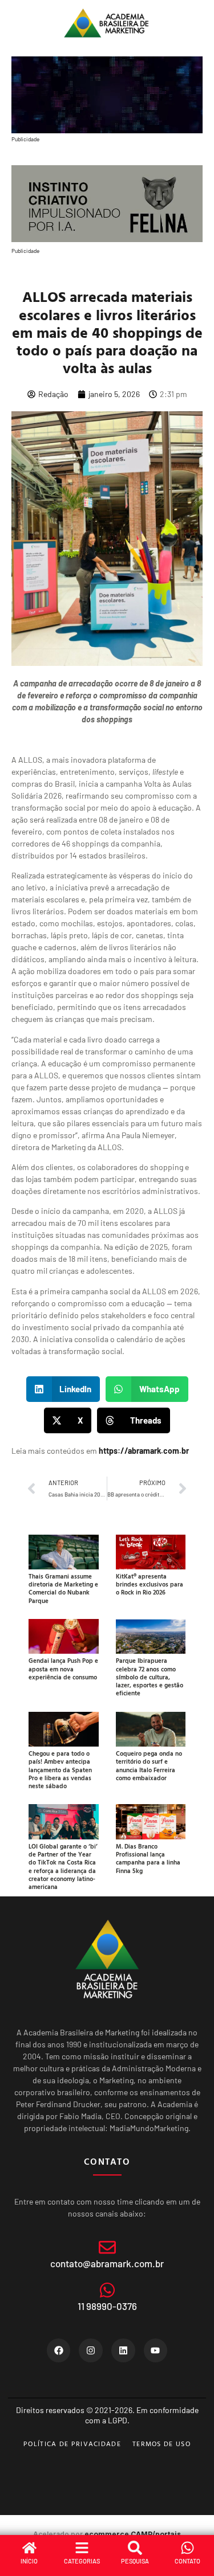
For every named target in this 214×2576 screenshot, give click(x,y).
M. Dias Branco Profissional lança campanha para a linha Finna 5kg (148, 1859)
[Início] (29, 2548)
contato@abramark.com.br (107, 2263)
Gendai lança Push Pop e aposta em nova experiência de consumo (63, 1669)
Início (29, 2561)
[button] (63, 1389)
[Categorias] (82, 2548)
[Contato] (187, 2548)
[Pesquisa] (135, 2548)
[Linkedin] (123, 2350)
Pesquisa (135, 2561)
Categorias (82, 2561)
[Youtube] (156, 2350)
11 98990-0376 (107, 2306)
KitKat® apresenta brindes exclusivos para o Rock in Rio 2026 (150, 1585)
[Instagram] (91, 2350)
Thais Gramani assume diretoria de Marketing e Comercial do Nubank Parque (63, 1588)
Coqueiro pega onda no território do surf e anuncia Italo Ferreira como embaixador (149, 1766)
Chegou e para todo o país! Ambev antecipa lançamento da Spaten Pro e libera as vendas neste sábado (60, 1770)
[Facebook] (59, 2350)
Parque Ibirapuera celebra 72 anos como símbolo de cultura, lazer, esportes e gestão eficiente (150, 1677)
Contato (187, 2561)
